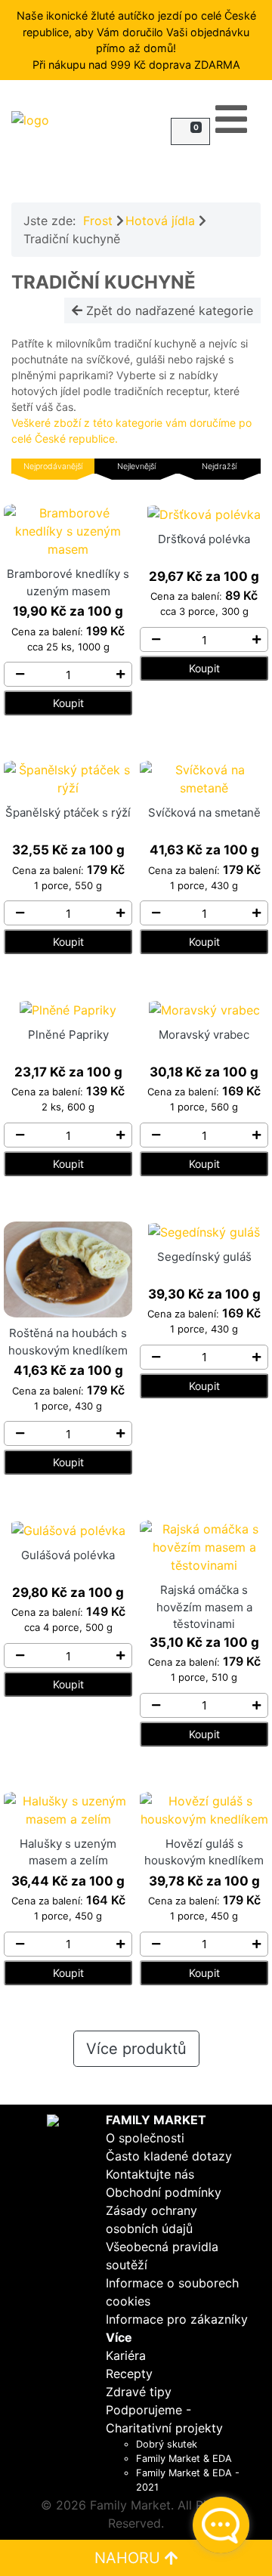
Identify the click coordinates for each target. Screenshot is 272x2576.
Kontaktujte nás (150, 2174)
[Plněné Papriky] (68, 1008)
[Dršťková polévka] (204, 513)
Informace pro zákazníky (177, 2319)
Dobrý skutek (167, 2444)
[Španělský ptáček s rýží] (68, 778)
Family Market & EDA (184, 2459)
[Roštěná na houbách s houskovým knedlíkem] (68, 1268)
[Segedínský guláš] (204, 1231)
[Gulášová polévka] (68, 1529)
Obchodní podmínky (164, 2192)
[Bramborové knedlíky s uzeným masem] (68, 530)
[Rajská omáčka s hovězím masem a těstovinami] (204, 1546)
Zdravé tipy (139, 2392)
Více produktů (136, 2049)
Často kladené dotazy (169, 2156)
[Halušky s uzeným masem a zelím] (68, 1808)
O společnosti (145, 2138)
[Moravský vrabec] (204, 1008)
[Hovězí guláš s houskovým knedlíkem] (204, 1808)
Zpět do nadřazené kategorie (168, 310)
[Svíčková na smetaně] (204, 778)
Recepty (129, 2374)
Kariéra (126, 2355)
